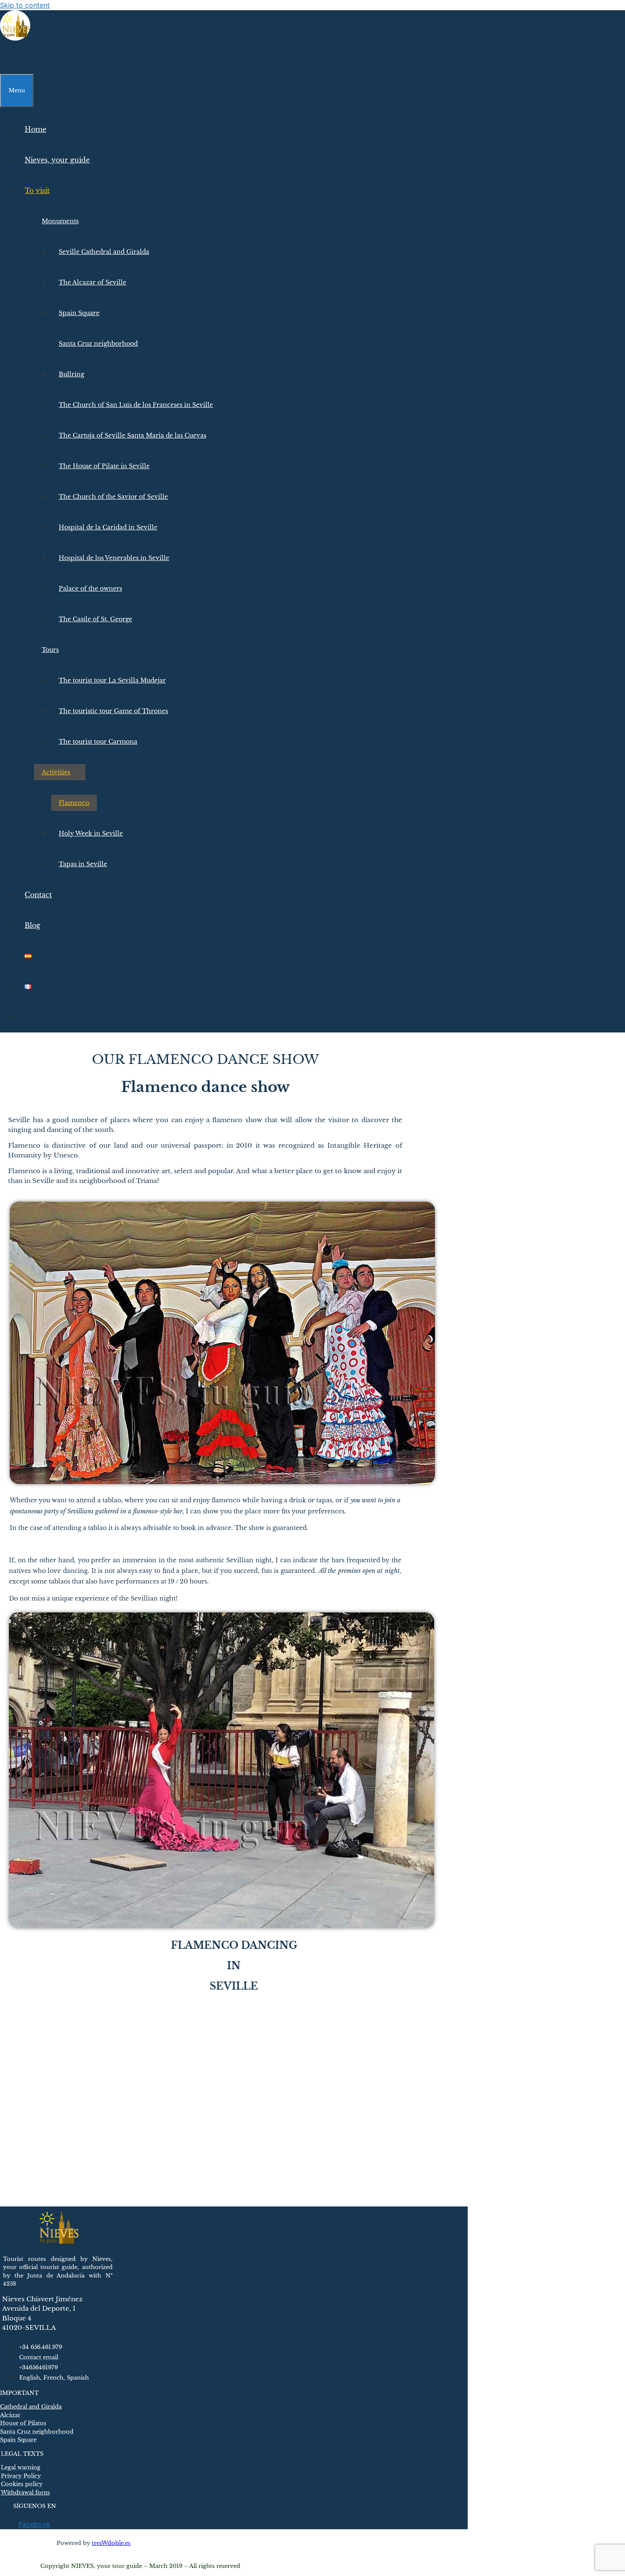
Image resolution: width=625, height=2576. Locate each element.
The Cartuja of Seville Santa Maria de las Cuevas (132, 435)
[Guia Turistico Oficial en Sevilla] (15, 38)
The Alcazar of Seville (92, 282)
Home (36, 129)
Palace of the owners (90, 589)
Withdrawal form (25, 2492)
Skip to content (25, 5)
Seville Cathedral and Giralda (104, 252)
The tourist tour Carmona (98, 742)
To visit (37, 190)
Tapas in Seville (83, 864)
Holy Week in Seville (91, 833)
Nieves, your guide (57, 160)
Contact (38, 895)
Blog (33, 925)
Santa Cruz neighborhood (98, 344)
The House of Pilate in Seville (104, 466)
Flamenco (74, 803)
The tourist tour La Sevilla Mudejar (112, 680)
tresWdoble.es (111, 2543)
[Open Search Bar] (8, 59)
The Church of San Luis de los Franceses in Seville (136, 405)
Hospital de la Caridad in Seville (108, 527)
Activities (56, 772)
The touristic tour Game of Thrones (113, 711)
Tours (50, 650)
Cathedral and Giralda (31, 2407)
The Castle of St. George (95, 619)
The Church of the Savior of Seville (113, 497)
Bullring (71, 374)
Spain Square (79, 313)
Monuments (60, 221)
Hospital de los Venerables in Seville (114, 558)
